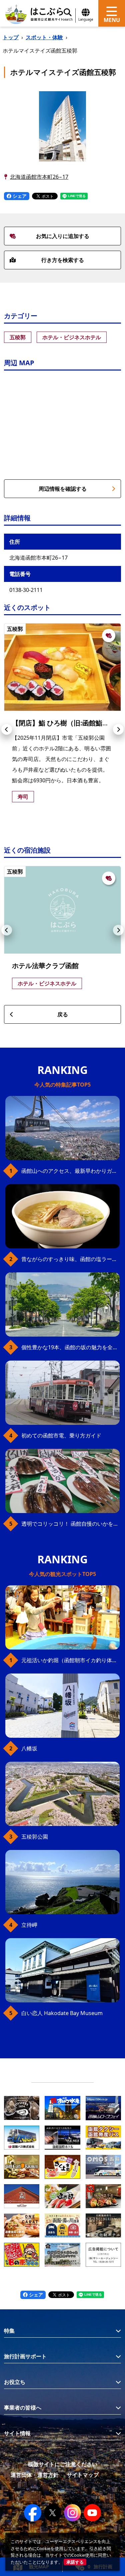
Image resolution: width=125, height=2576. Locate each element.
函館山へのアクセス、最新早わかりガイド (70, 1171)
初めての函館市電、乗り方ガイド (61, 1435)
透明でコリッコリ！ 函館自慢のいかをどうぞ (70, 1524)
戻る (63, 1014)
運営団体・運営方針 (35, 2475)
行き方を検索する (63, 260)
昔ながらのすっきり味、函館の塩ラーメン (70, 1259)
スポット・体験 (44, 37)
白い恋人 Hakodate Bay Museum (62, 2013)
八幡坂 (29, 1748)
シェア (19, 196)
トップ (11, 37)
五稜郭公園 (35, 1837)
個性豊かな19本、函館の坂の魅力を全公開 (70, 1347)
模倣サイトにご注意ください (63, 2464)
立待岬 (29, 1925)
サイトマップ (83, 2475)
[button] (7, 729)
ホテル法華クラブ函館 (45, 966)
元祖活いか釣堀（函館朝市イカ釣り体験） (70, 1660)
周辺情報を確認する (63, 489)
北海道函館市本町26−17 (39, 177)
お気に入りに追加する (63, 236)
